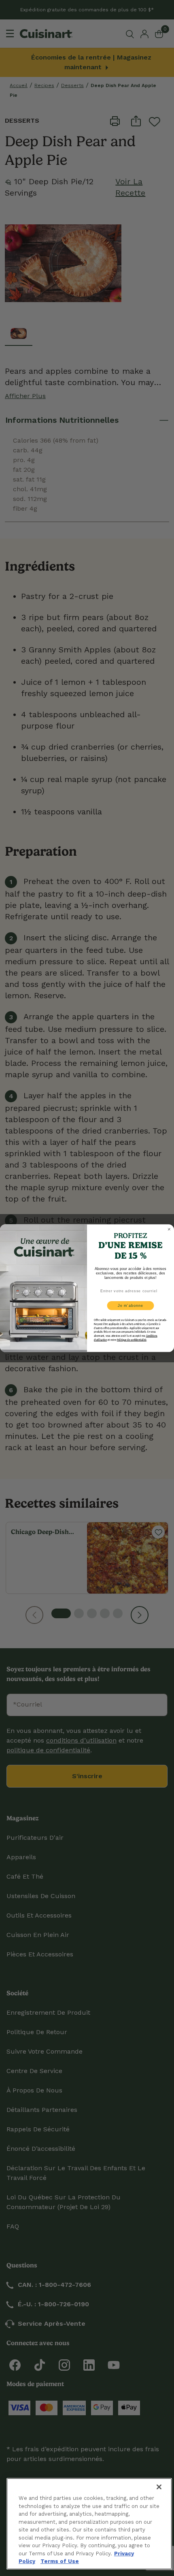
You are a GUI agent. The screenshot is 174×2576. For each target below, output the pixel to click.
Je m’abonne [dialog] (130, 1305)
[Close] (159, 2487)
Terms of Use (60, 2561)
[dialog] (169, 1229)
